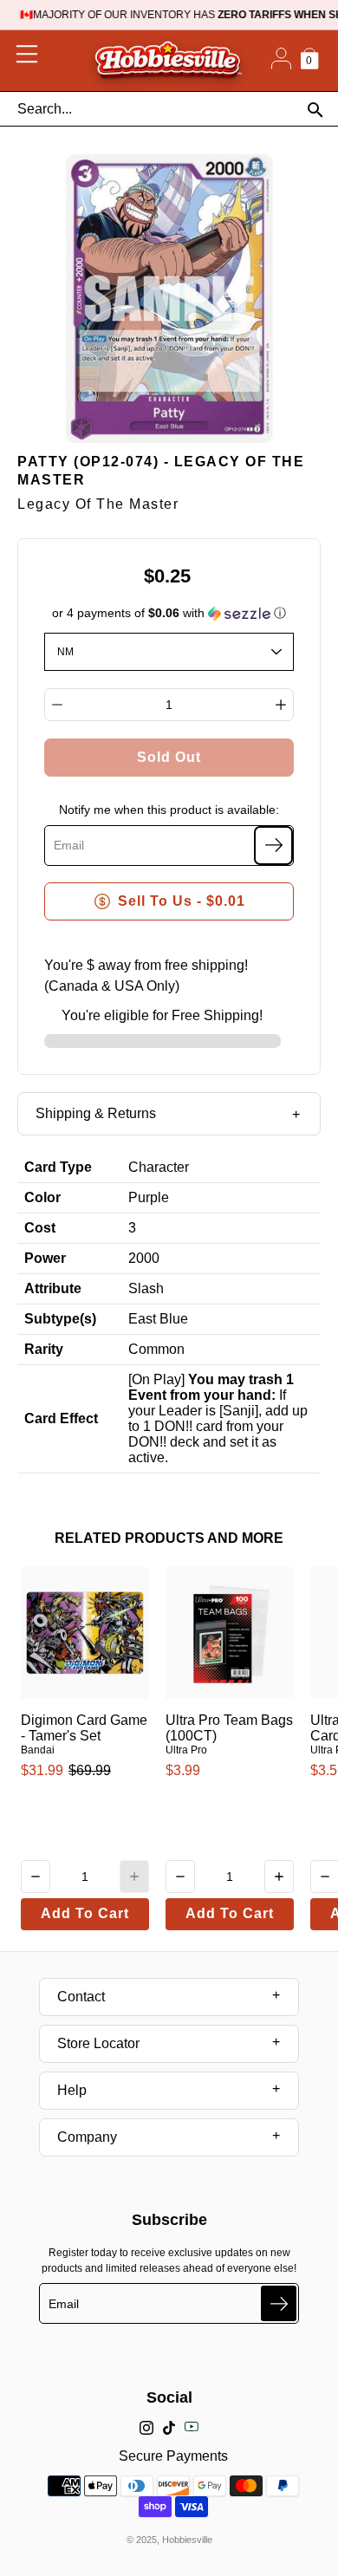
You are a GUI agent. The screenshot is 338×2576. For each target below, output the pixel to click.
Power (45, 1258)
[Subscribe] (273, 846)
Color (42, 1197)
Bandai (38, 1750)
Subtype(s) (60, 1319)
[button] (169, 613)
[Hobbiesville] (168, 61)
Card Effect (61, 1418)
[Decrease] (57, 705)
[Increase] (281, 705)
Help (72, 2090)
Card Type (58, 1167)
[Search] (315, 110)
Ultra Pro (186, 1750)
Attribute (53, 1288)
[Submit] (279, 2303)
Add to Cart (85, 1913)
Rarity (44, 1349)
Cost (40, 1228)
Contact (81, 1997)
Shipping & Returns (96, 1113)
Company (87, 2137)
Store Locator (98, 2043)
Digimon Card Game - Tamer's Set (84, 1728)
